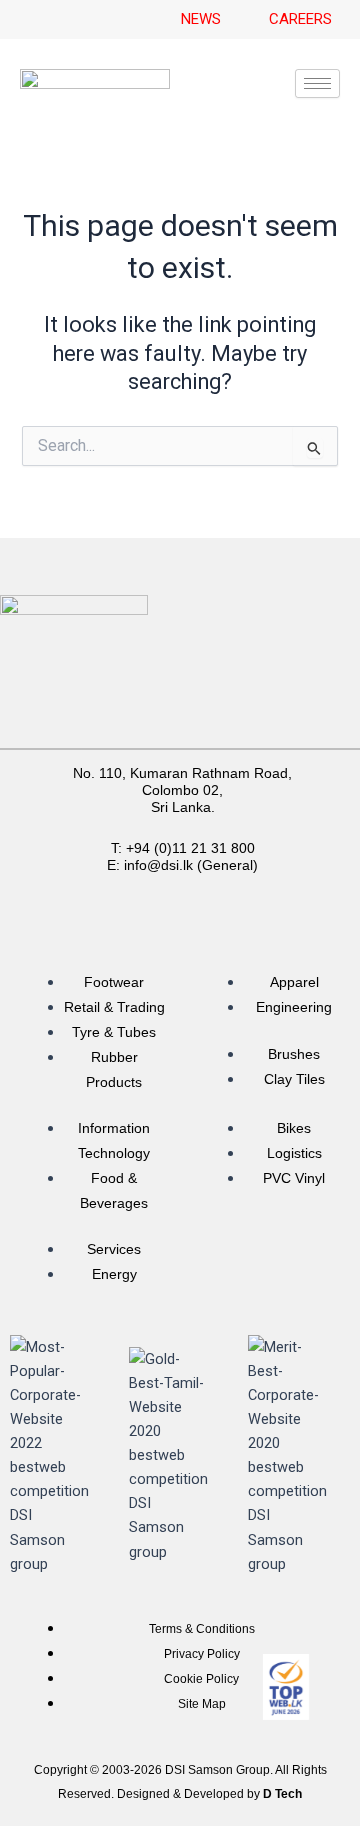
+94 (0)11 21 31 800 (190, 848)
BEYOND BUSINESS (96, 729)
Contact (259, 701)
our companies (259, 729)
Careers (101, 701)
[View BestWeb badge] (286, 1687)
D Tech (282, 1794)
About (180, 701)
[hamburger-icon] (317, 83)
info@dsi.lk (158, 865)
